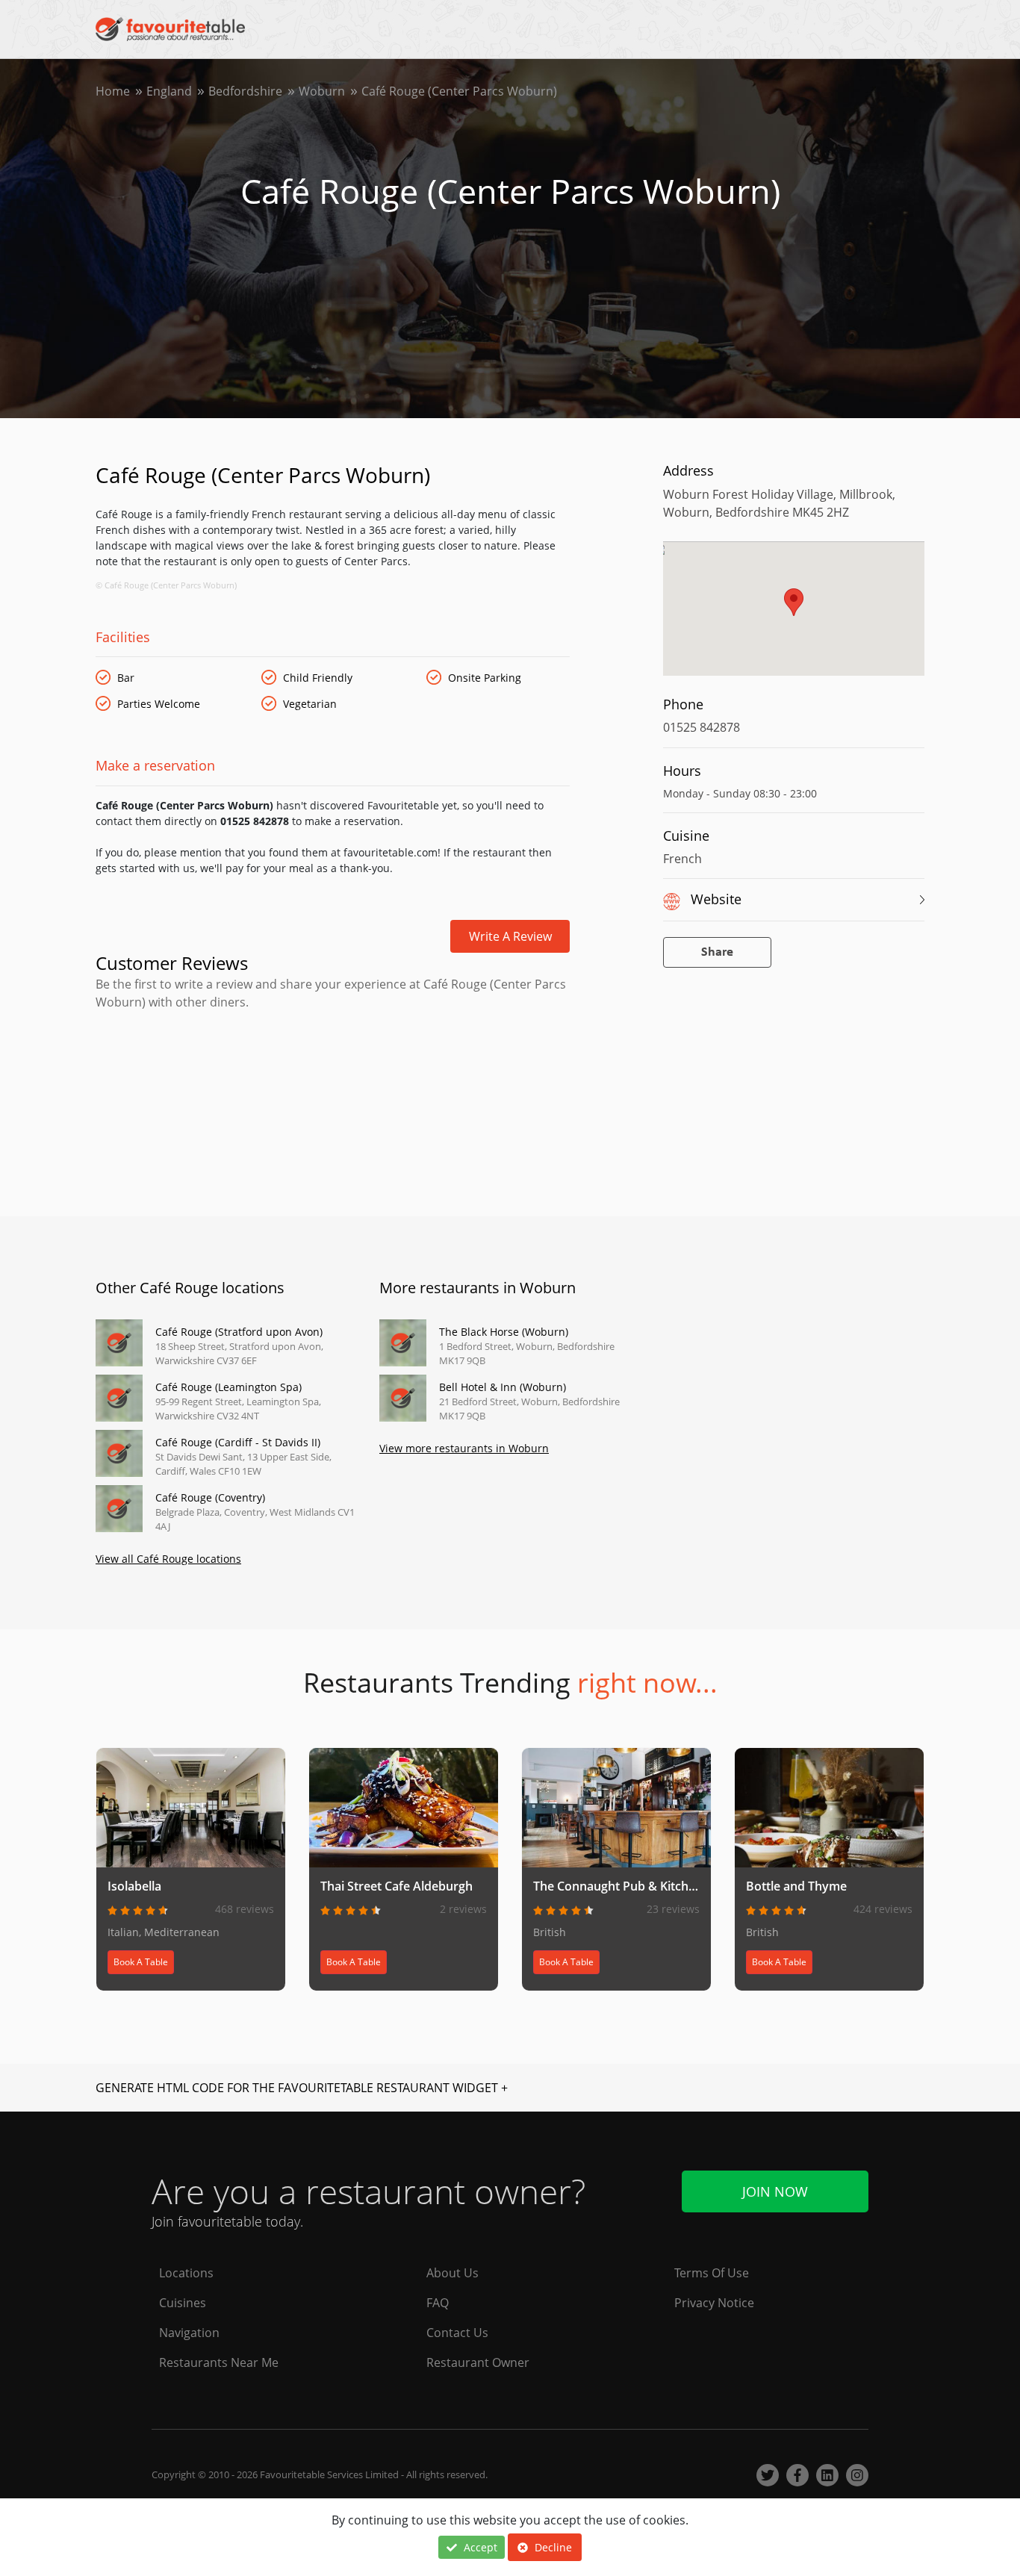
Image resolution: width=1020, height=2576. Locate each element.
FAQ (438, 2303)
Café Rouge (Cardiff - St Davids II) (238, 1442)
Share (717, 952)
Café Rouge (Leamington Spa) (228, 1387)
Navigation (189, 2333)
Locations (186, 2273)
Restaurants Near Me (219, 2362)
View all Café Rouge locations (168, 1559)
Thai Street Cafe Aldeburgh (397, 1886)
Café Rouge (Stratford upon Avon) (239, 1332)
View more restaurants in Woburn (464, 1448)
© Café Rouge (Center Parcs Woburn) (166, 585)
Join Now (775, 2191)
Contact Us (457, 2333)
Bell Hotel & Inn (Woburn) (503, 1387)
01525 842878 (702, 727)
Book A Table (141, 1962)
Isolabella (134, 1886)
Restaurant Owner (478, 2362)
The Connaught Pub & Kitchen (618, 1886)
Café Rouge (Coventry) (210, 1497)
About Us (453, 2273)
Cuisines (183, 2303)
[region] (794, 616)
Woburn (322, 91)
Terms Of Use (712, 2273)
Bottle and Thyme (796, 1886)
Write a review (510, 936)
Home (113, 91)
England (169, 91)
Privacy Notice (714, 2303)
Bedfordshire (245, 91)
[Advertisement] (333, 1074)
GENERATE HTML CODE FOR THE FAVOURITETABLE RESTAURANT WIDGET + (302, 2088)
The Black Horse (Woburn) (504, 1332)
